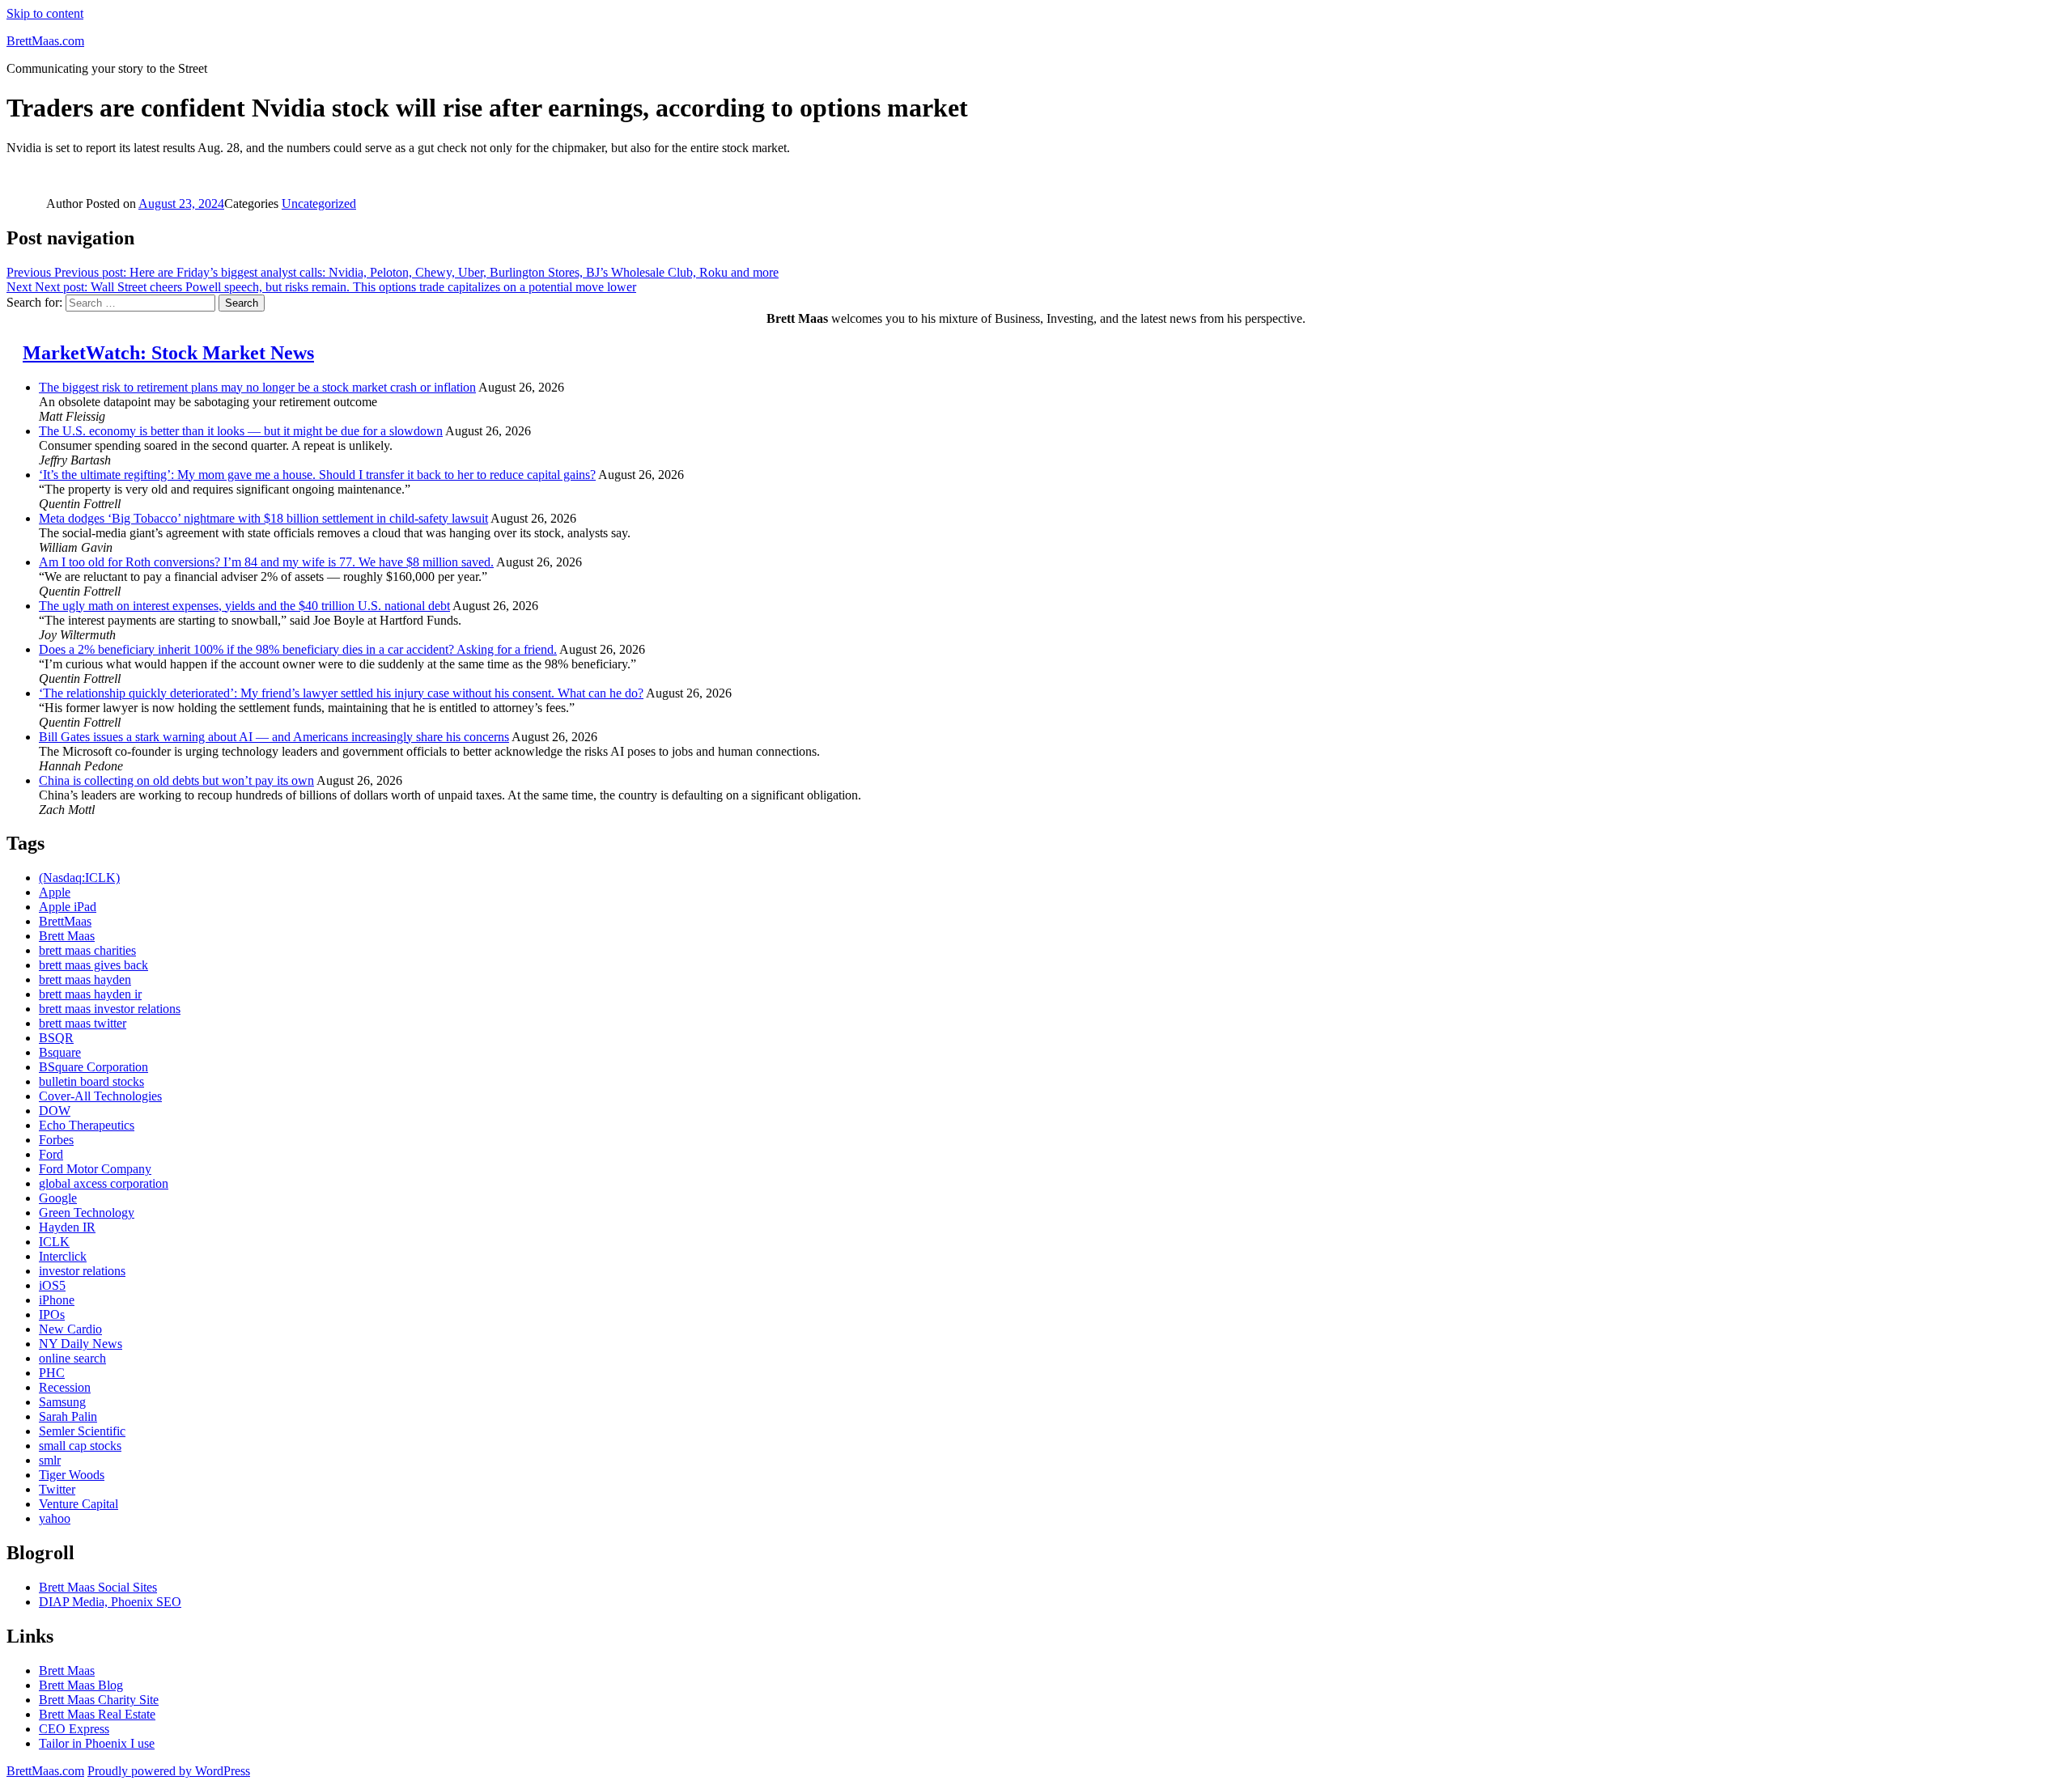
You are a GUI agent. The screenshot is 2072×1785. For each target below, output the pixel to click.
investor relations (82, 1271)
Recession (65, 1387)
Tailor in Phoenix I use (97, 1743)
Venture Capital (79, 1504)
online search (72, 1358)
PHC (52, 1373)
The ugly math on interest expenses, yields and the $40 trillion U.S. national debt (244, 606)
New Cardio (70, 1329)
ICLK (54, 1242)
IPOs (52, 1314)
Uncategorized (319, 204)
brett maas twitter (83, 1023)
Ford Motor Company (95, 1169)
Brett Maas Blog (81, 1685)
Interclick (63, 1256)
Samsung (62, 1402)
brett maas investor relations (110, 1009)
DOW (55, 1111)
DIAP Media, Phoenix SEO (110, 1602)
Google (58, 1198)
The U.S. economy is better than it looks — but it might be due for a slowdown (241, 431)
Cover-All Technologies (100, 1096)
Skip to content (45, 13)
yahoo (55, 1518)
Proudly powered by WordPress (169, 1771)
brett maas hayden (85, 979)
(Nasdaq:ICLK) (79, 878)
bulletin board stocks (91, 1081)
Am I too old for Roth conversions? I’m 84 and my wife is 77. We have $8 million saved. (266, 562)
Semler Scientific (82, 1431)
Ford (51, 1154)
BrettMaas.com (45, 41)
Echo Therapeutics (87, 1125)
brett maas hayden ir (90, 994)
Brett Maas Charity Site (99, 1700)
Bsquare (60, 1052)
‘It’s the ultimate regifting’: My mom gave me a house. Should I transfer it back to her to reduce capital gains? (317, 475)
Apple (55, 892)
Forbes (56, 1140)
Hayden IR (67, 1227)
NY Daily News (81, 1344)
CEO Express (74, 1729)
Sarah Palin (68, 1416)
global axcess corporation (104, 1183)
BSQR (56, 1038)
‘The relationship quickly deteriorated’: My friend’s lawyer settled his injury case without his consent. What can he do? (341, 693)
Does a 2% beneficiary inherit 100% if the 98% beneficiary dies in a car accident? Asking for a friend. (298, 649)
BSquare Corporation (93, 1067)
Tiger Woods (72, 1475)
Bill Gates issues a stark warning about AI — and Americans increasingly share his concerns (274, 737)
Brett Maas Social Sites (98, 1587)
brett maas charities (87, 950)
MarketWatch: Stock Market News (168, 353)
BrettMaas (65, 921)
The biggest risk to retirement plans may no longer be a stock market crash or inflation (257, 387)
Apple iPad (68, 907)
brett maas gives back (93, 965)
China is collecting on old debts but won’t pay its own (176, 780)
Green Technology (87, 1213)
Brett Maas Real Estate (97, 1714)
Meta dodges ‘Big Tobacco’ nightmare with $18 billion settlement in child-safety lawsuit (263, 518)
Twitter (57, 1489)
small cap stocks (80, 1446)
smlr (50, 1460)
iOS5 (52, 1285)
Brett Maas (67, 936)
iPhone (57, 1300)
